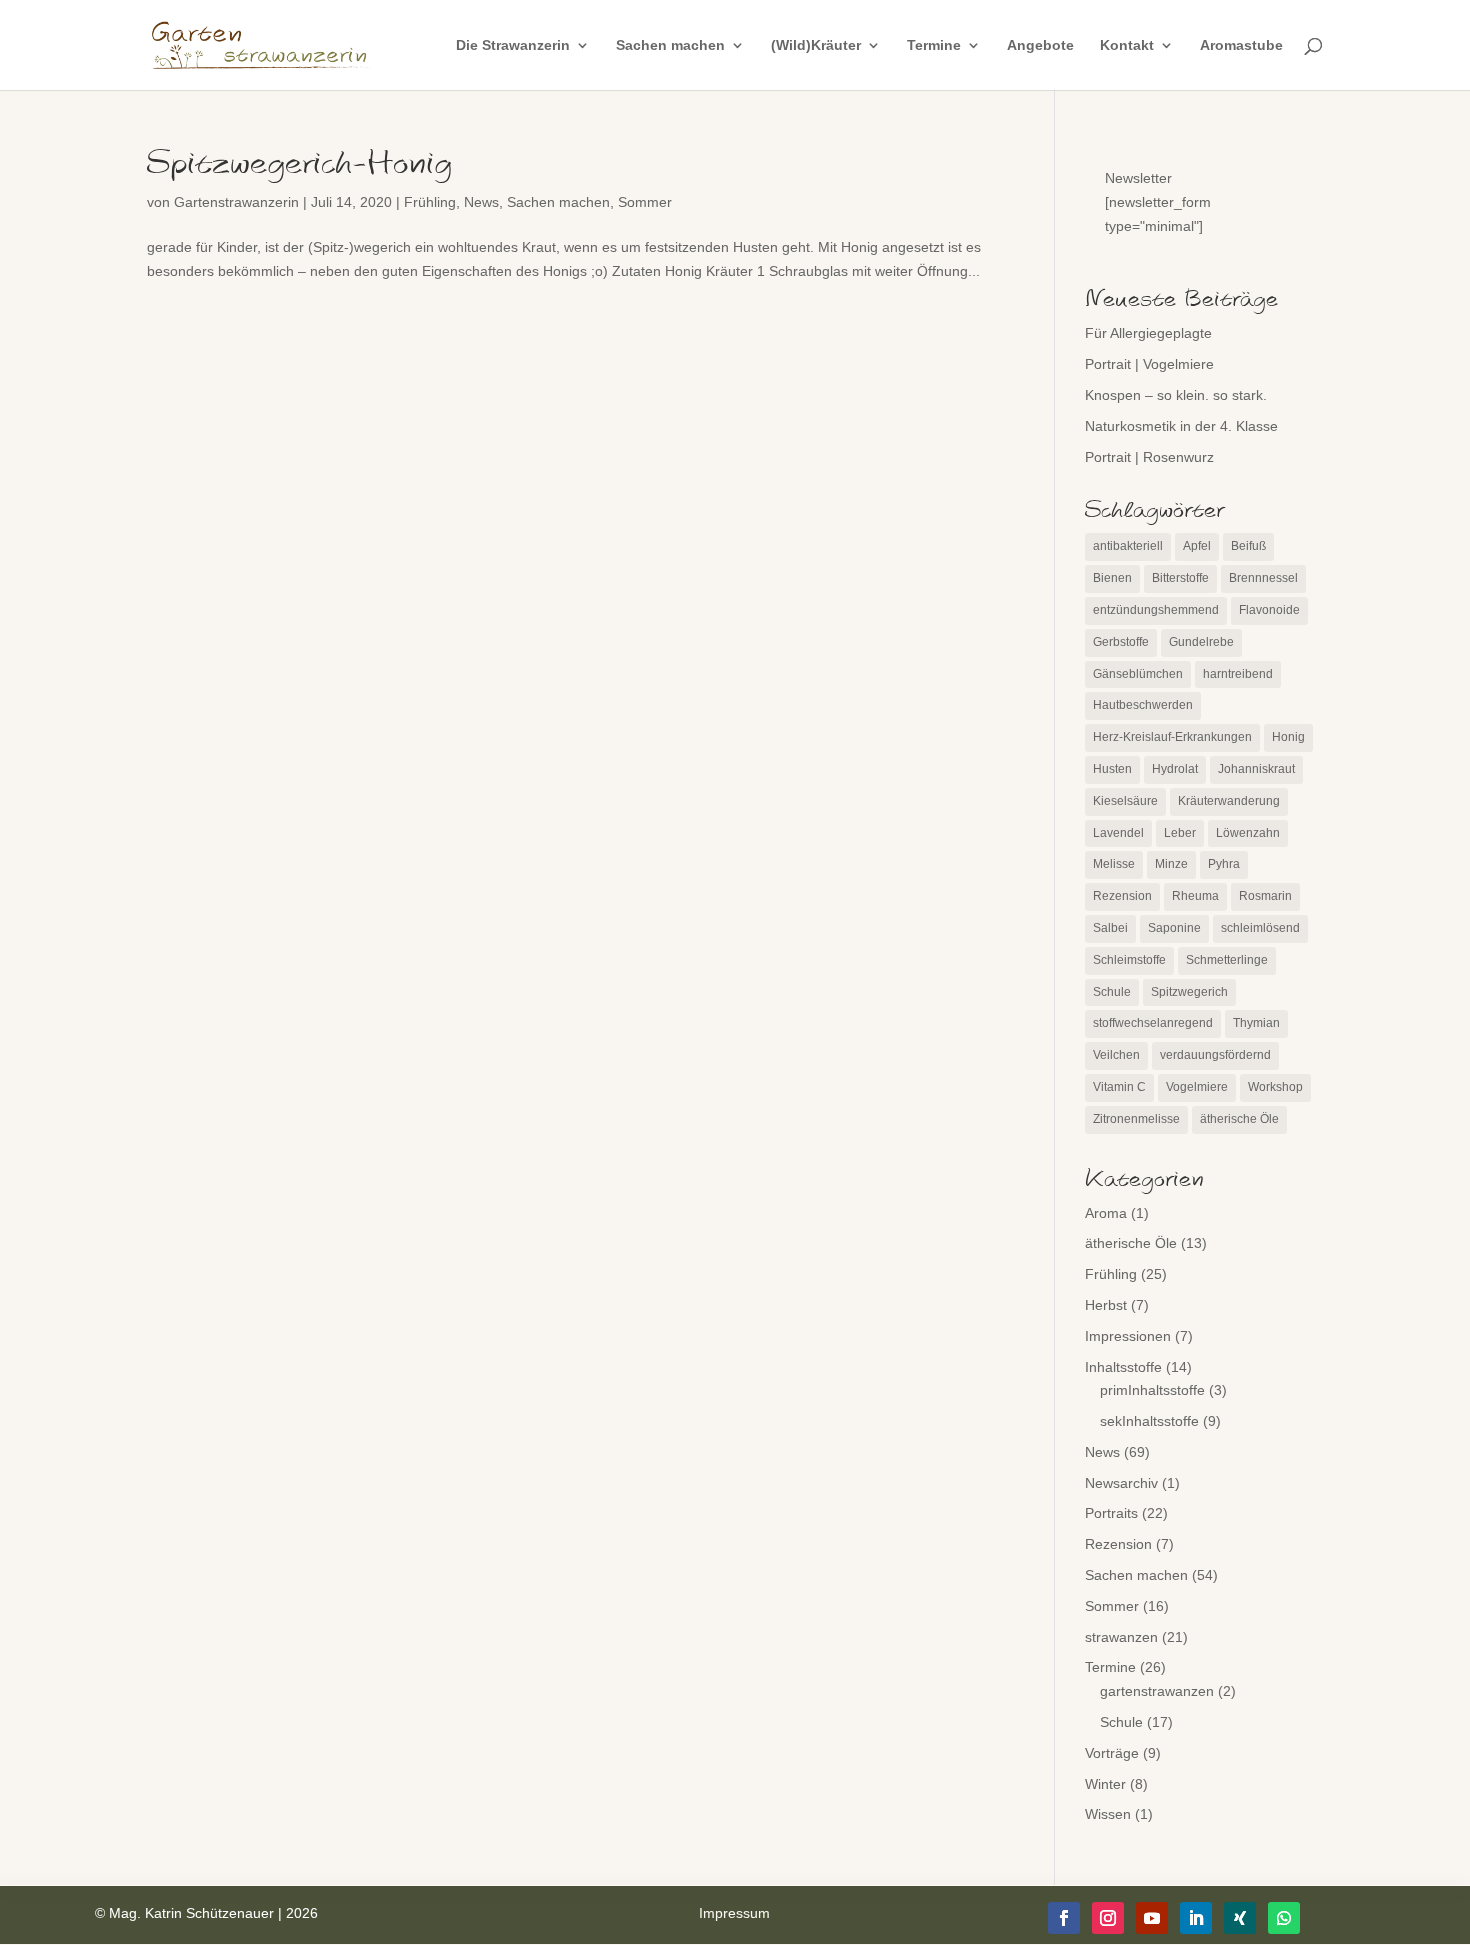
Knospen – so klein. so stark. (1176, 395)
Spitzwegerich (1189, 992)
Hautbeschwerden (1143, 705)
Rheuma (1195, 896)
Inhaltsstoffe (1123, 1367)
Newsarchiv (1121, 1483)
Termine (934, 45)
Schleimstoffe (1129, 960)
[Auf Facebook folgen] (1064, 1918)
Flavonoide (1269, 610)
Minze (1171, 864)
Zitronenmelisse (1136, 1119)
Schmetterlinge (1227, 960)
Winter (1105, 1784)
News (481, 202)
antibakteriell (1128, 546)
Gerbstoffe (1121, 642)
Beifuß (1248, 546)
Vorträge (1112, 1753)
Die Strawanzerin (513, 45)
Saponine (1174, 928)
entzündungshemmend (1156, 610)
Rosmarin (1265, 896)
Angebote (1040, 45)
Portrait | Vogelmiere (1149, 364)
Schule (1112, 992)
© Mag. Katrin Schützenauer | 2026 (206, 1913)
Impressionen (1128, 1336)
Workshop (1275, 1087)
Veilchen (1116, 1055)
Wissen (1108, 1814)
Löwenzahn (1248, 833)
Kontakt (1127, 45)
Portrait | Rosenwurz (1149, 457)
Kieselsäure (1125, 801)
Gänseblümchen (1138, 674)
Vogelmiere (1197, 1087)
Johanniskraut (1256, 769)
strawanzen (1121, 1637)
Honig (1288, 737)
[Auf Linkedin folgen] (1196, 1918)
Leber (1180, 833)
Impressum (734, 1913)
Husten (1112, 769)
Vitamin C (1119, 1087)
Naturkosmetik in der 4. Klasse (1181, 426)
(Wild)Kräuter (816, 45)
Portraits (1111, 1513)
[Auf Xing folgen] (1240, 1918)
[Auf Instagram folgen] (1108, 1918)
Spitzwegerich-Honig (299, 164)
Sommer (645, 202)
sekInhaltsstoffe (1149, 1421)
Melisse (1114, 864)
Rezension (1122, 896)
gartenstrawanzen (1157, 1691)
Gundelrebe (1201, 642)
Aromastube (1241, 45)
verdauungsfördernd (1215, 1055)
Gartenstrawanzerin (236, 202)
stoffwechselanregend (1153, 1023)
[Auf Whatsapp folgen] (1284, 1918)
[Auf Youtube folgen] (1152, 1918)
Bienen (1112, 578)
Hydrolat (1175, 769)
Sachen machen (670, 45)
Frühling (430, 202)
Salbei (1110, 928)
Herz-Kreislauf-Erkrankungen (1172, 737)
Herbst (1106, 1305)
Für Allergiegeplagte (1148, 333)
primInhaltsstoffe (1152, 1390)
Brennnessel (1263, 578)
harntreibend (1238, 674)
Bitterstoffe (1180, 578)
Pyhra (1224, 864)
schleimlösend (1260, 928)
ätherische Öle (1239, 1119)
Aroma (1106, 1213)
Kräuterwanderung (1229, 801)
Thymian (1256, 1023)
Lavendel (1118, 833)
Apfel (1197, 546)
